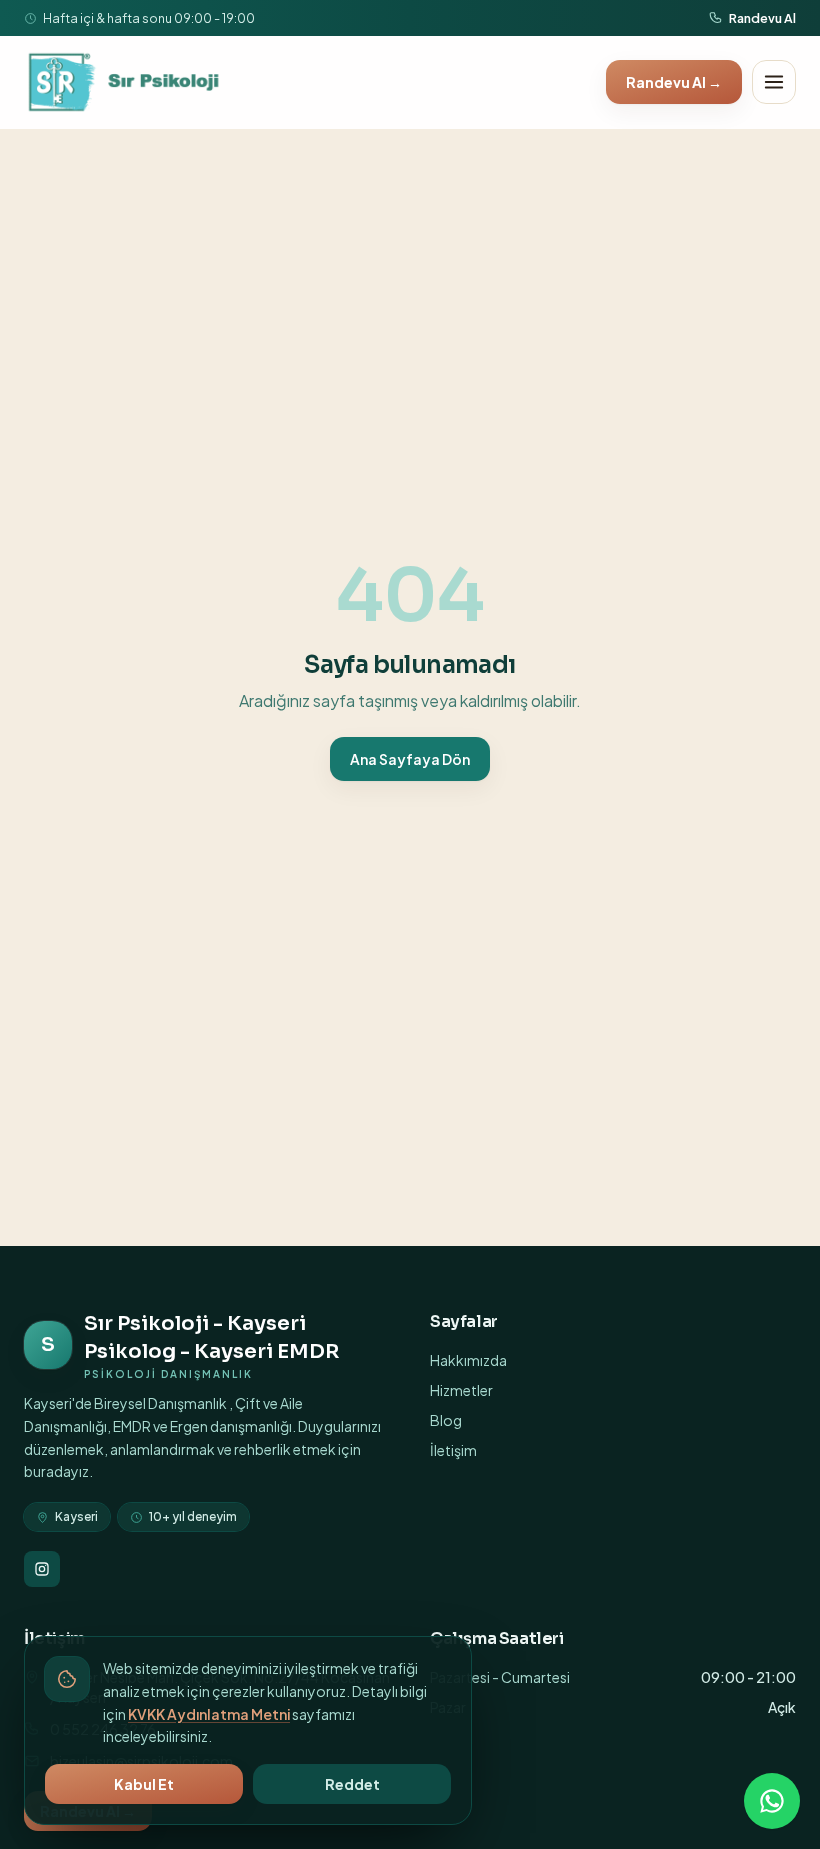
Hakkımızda (468, 1360)
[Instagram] (42, 1569)
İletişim (453, 1450)
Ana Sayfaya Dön (410, 759)
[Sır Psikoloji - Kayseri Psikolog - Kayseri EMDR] (125, 82)
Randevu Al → (674, 82)
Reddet (352, 1784)
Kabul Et (144, 1784)
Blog (446, 1420)
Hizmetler (461, 1390)
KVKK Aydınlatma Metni (209, 1714)
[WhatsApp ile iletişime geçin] (772, 1801)
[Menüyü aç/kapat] (774, 82)
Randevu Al (762, 18)
